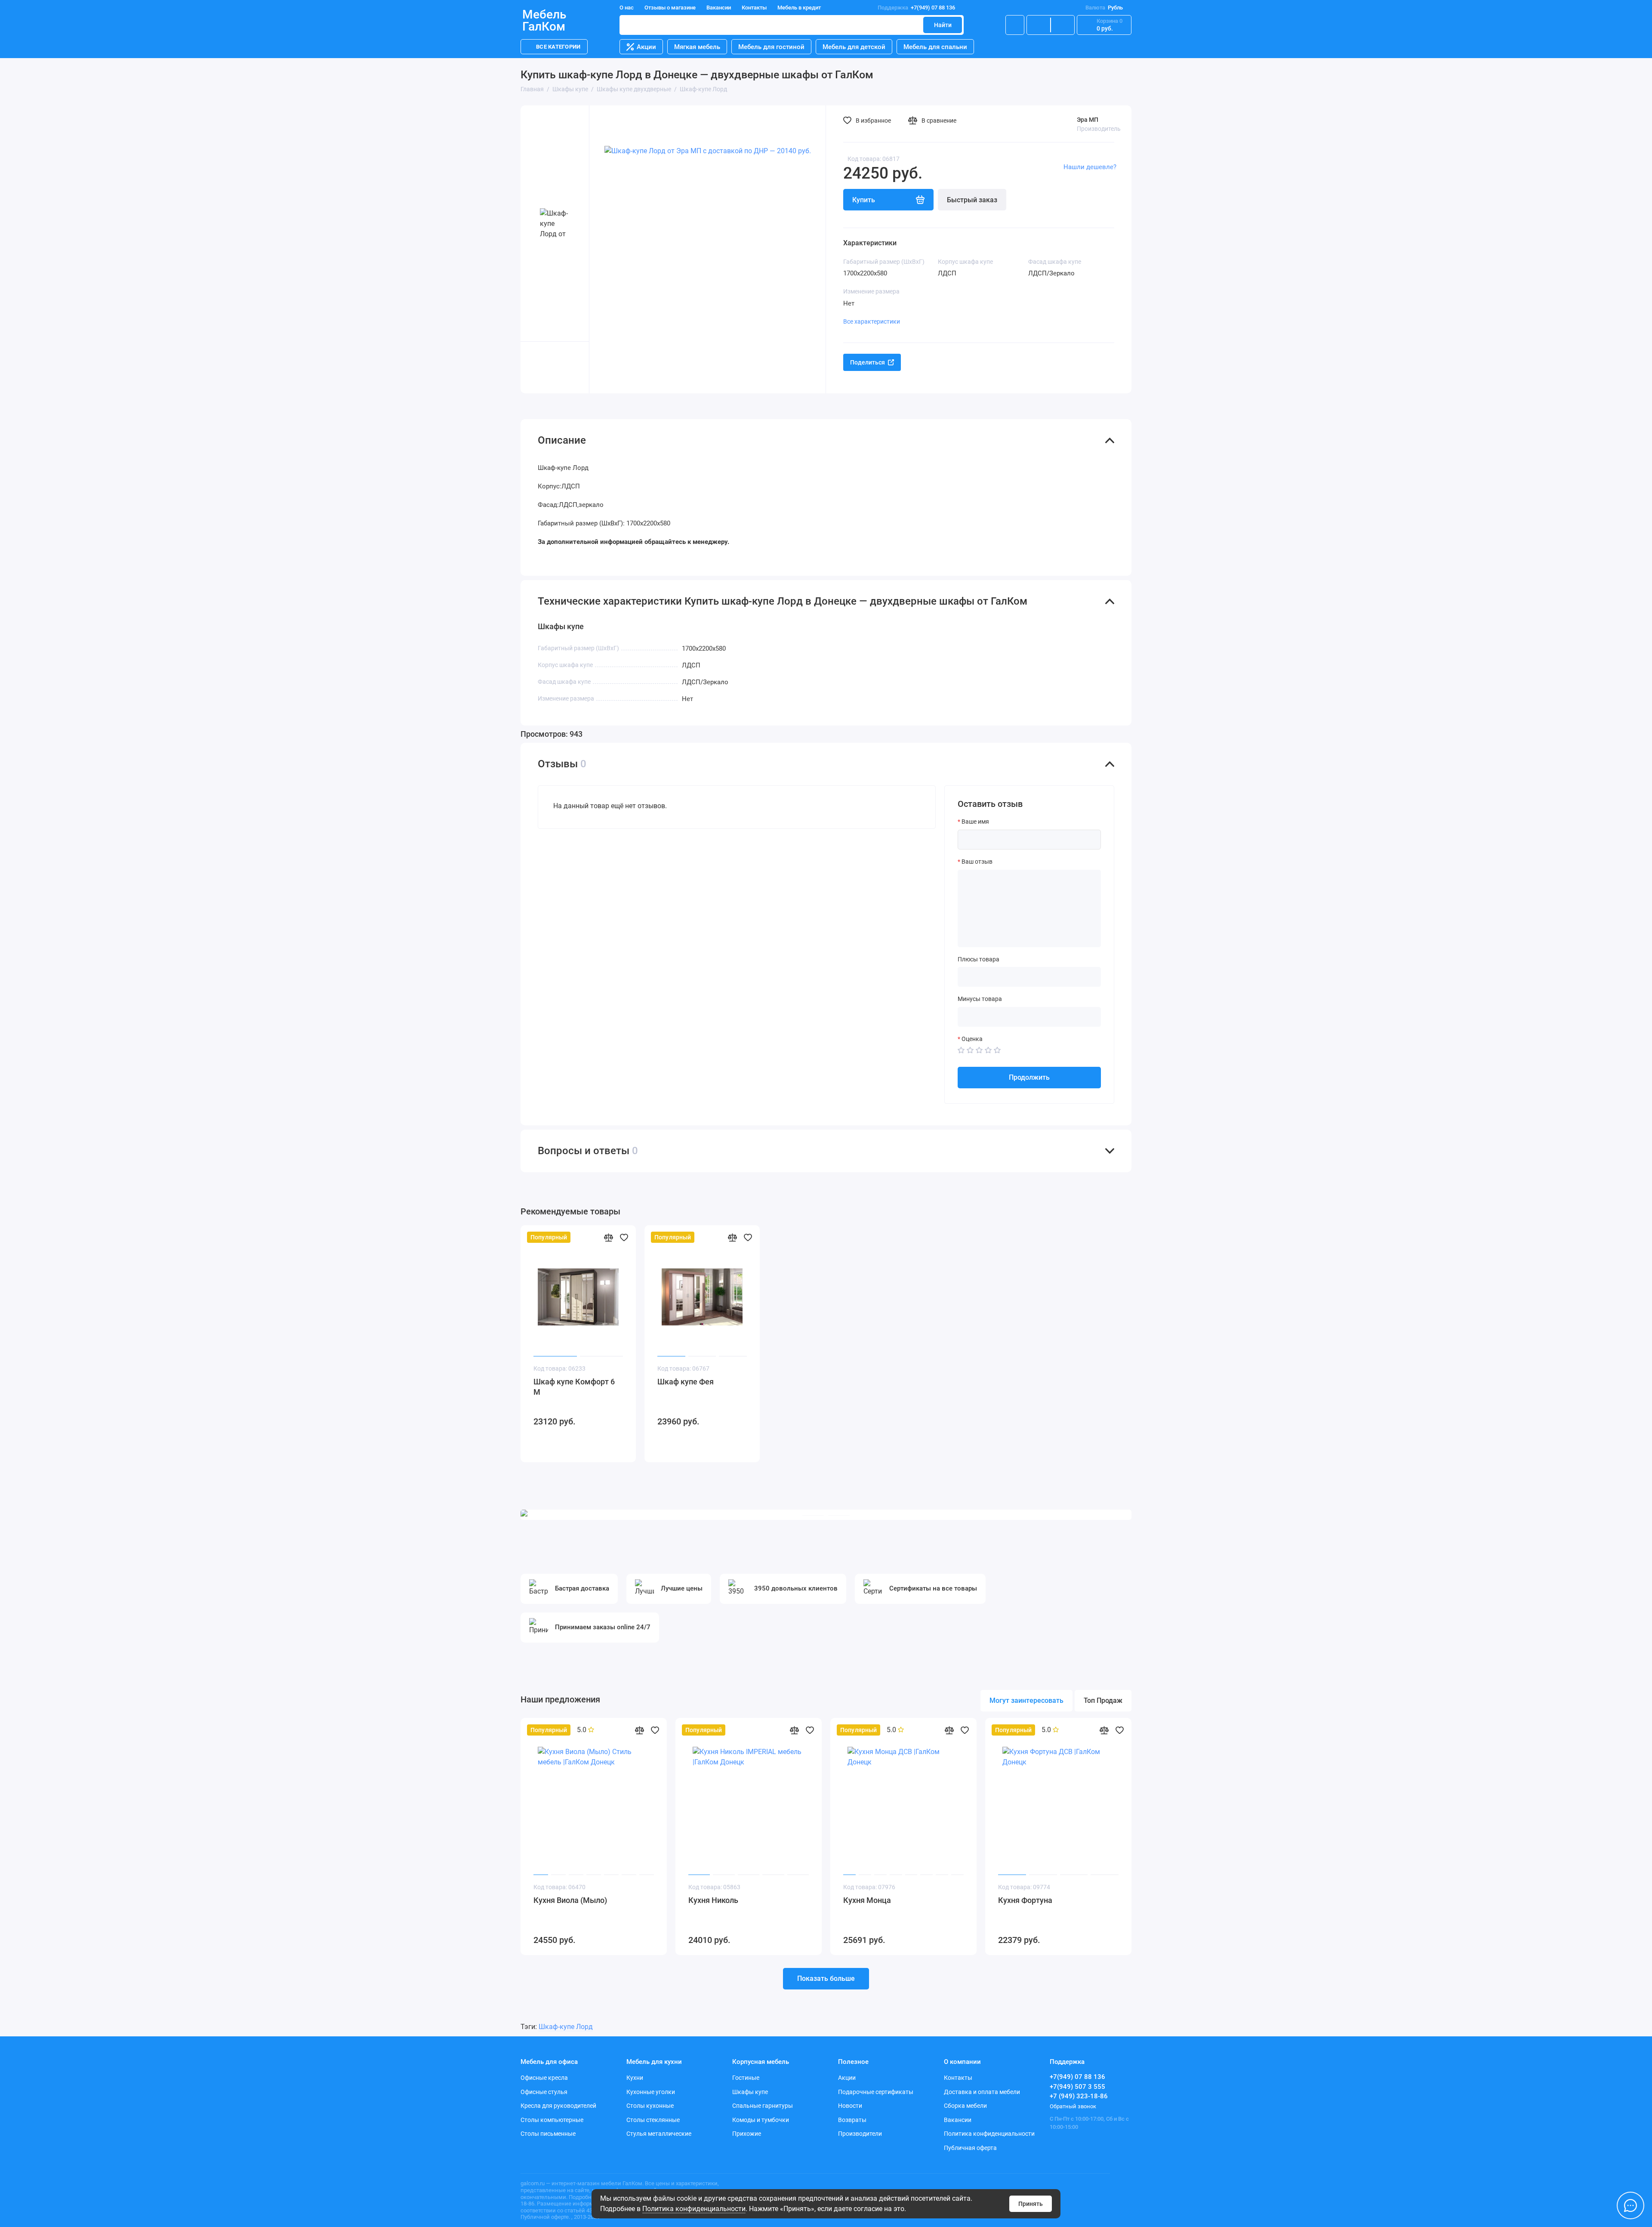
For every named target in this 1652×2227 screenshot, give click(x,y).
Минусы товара (980, 999)
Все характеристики (872, 321)
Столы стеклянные (653, 2120)
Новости (850, 2106)
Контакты (754, 8)
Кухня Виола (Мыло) (570, 1900)
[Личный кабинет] (1015, 25)
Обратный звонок (1073, 2106)
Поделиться (868, 362)
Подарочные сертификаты (876, 2092)
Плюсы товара (979, 959)
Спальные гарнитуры (763, 2106)
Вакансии (719, 8)
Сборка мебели (965, 2106)
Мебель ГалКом (544, 21)
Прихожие (747, 2134)
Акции (646, 47)
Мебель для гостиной (771, 47)
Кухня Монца (867, 1900)
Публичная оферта (970, 2148)
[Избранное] (1063, 25)
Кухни (635, 2078)
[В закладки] (624, 1237)
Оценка (972, 1039)
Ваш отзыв (977, 862)
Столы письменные (548, 2134)
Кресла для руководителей (558, 2106)
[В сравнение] (608, 1237)
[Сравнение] (1039, 25)
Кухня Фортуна (1025, 1900)
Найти (943, 25)
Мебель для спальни (935, 47)
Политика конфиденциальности (694, 2209)
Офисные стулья (544, 2092)
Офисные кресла (544, 2078)
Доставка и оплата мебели (982, 2092)
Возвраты (852, 2120)
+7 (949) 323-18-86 (1079, 2096)
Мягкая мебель (697, 47)
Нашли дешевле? (1090, 167)
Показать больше (826, 1978)
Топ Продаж (1103, 1700)
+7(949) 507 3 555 (1077, 2087)
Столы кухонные (650, 2106)
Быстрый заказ (972, 200)
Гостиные (746, 2078)
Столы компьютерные (552, 2120)
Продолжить (1029, 1077)
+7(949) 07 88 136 (916, 8)
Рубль (1104, 8)
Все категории (558, 47)
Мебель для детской (854, 47)
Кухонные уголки (651, 2092)
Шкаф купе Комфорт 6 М (574, 1387)
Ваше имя (975, 822)
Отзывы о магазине (670, 8)
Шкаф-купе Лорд (566, 2027)
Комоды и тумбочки (761, 2120)
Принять (1031, 2204)
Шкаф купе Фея (686, 1382)
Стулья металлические (659, 2134)
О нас (627, 8)
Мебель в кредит (799, 8)
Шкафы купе (750, 2092)
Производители (860, 2134)
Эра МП (1088, 120)
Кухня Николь (713, 1900)
